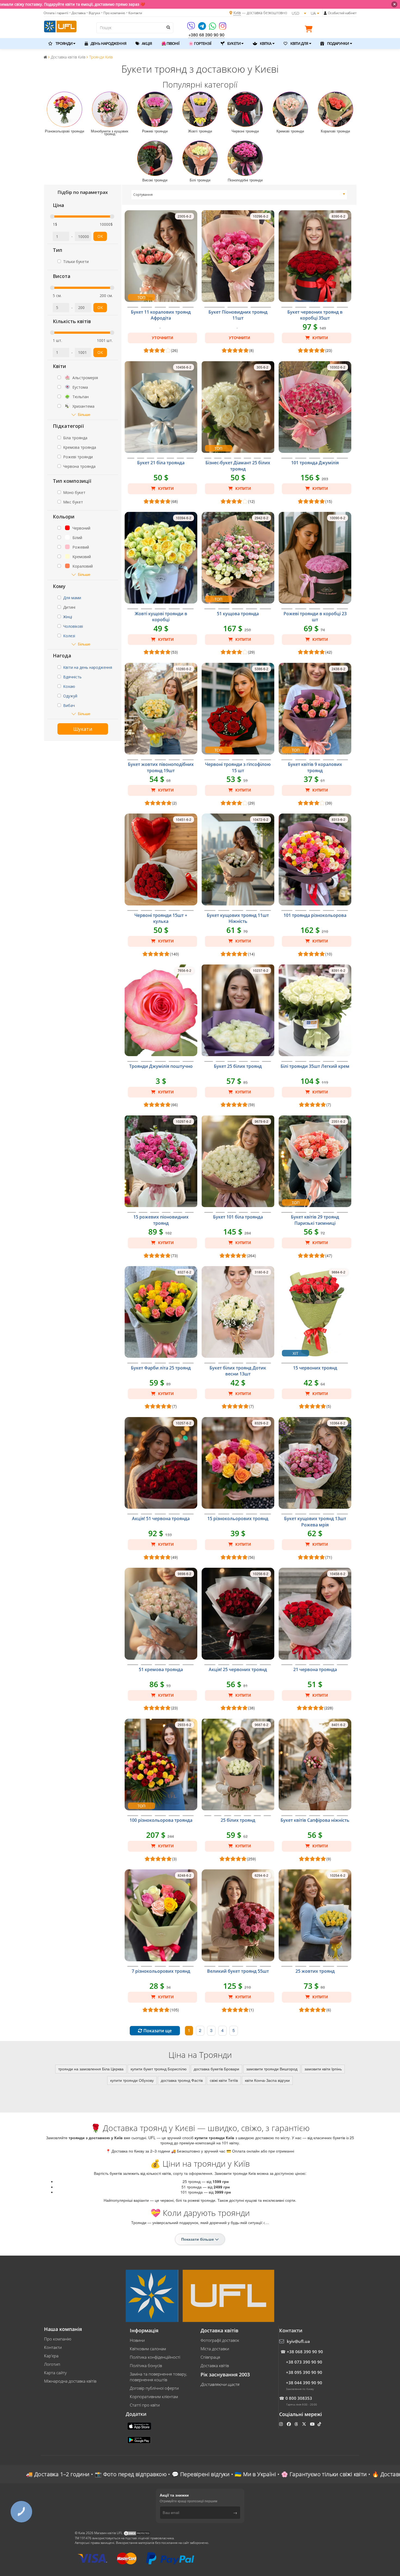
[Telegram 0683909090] (202, 28)
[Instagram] (223, 28)
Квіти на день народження (88, 667)
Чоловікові (73, 626)
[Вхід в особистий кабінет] (325, 13)
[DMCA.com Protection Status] (137, 2533)
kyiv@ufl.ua (298, 2341)
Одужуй (70, 696)
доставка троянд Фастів (182, 2080)
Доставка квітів (215, 2365)
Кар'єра (51, 2356)
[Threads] (297, 2424)
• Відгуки (93, 13)
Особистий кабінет (342, 13)
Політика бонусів (146, 2365)
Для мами (72, 598)
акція (147, 43)
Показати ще (157, 2031)
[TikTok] (320, 2424)
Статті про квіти (145, 2405)
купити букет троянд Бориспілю (159, 2069)
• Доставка (77, 13)
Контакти (53, 2347)
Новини (137, 2340)
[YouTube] (313, 2424)
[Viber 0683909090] (191, 28)
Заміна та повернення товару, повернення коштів (158, 2377)
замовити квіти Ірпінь (323, 2069)
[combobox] (239, 195)
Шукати (83, 729)
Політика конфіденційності (155, 2357)
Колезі (69, 636)
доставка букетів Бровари (216, 2069)
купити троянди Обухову (132, 2080)
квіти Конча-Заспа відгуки (267, 2080)
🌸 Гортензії (200, 43)
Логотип (52, 2364)
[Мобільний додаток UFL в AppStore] (140, 2426)
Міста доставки (215, 2349)
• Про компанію (113, 13)
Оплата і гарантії (56, 13)
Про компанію (58, 2339)
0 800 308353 (299, 2398)
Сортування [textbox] (143, 195)
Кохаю (69, 686)
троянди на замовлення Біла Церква (91, 2069)
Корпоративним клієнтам (154, 2396)
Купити (320, 338)
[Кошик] (310, 30)
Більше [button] (84, 414)
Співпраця (210, 2357)
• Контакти (134, 13)
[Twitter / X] (305, 2424)
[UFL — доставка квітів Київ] (60, 26)
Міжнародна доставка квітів (70, 2381)
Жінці (68, 617)
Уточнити (162, 338)
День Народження (108, 43)
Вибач (69, 705)
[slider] (52, 217)
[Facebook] (289, 2424)
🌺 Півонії (170, 43)
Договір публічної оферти (154, 2388)
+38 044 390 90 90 (304, 2383)
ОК (100, 236)
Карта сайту (55, 2373)
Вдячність (72, 677)
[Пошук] (168, 27)
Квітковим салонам (148, 2349)
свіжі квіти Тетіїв (224, 2080)
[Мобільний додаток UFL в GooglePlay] (140, 2439)
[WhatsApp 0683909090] (213, 28)
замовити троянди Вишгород (272, 2069)
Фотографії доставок (220, 2340)
